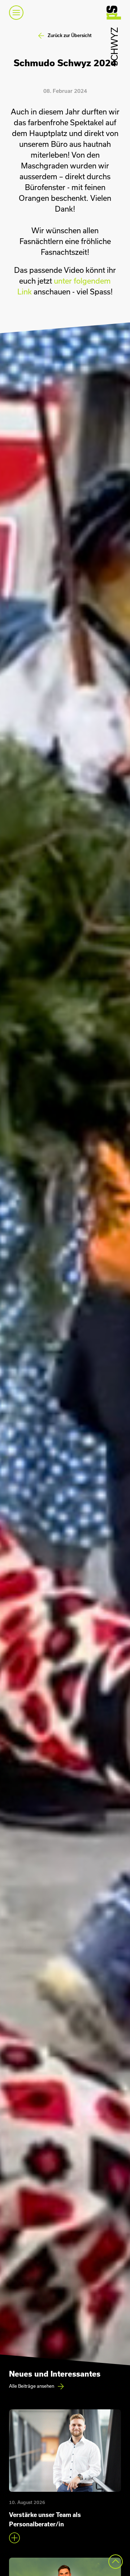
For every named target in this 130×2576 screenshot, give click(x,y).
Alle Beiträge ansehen (32, 2386)
